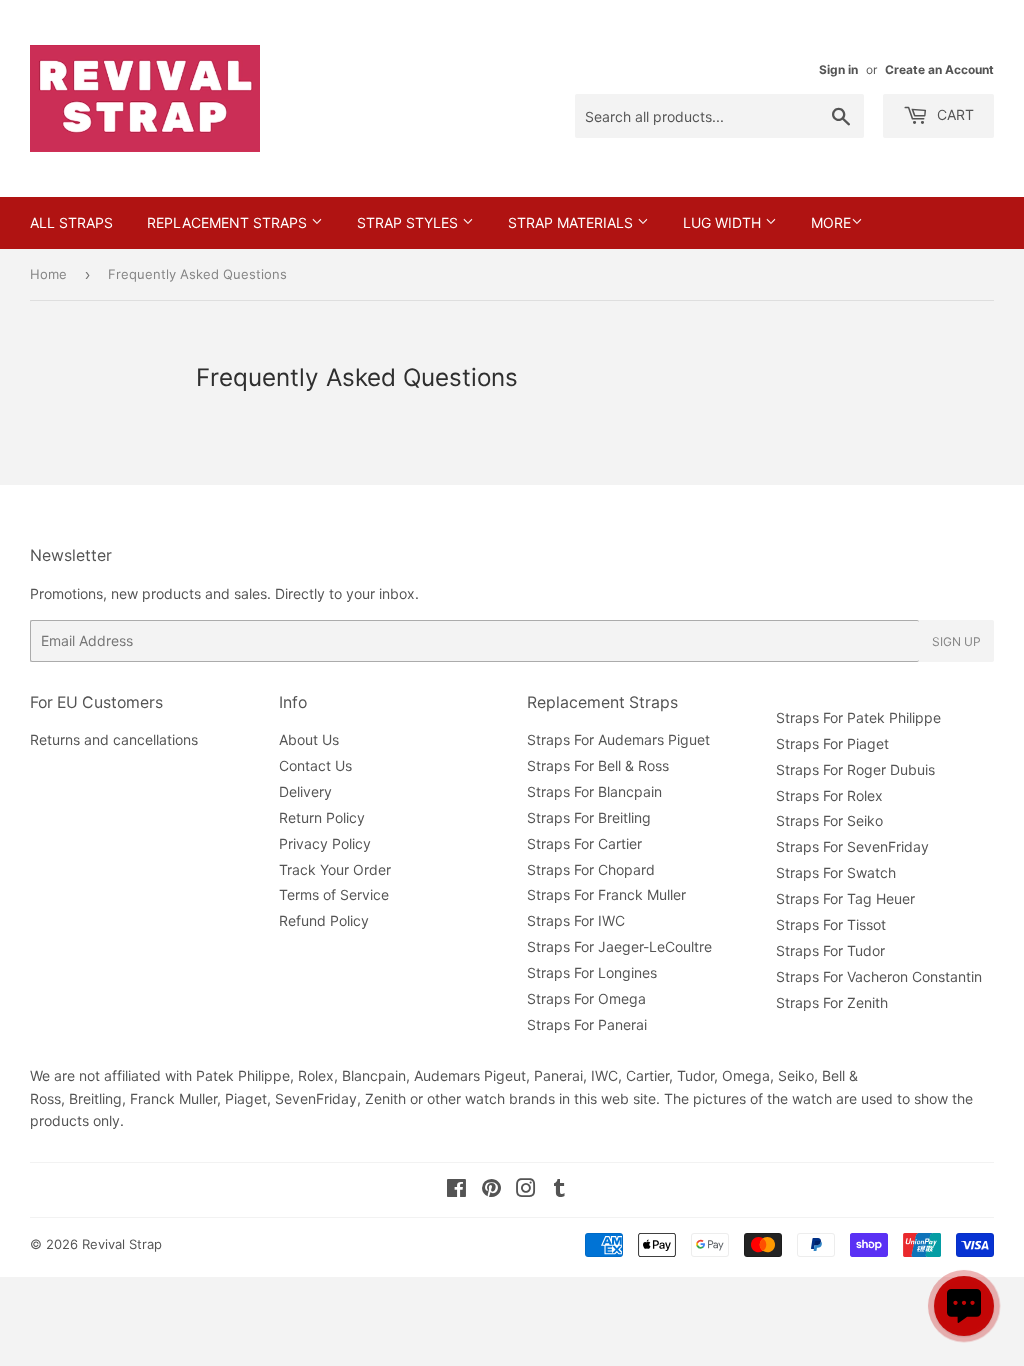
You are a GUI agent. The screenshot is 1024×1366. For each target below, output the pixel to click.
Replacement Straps (229, 222)
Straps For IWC (576, 920)
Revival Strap (122, 1244)
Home (48, 274)
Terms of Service (334, 894)
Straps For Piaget (832, 743)
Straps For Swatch (836, 872)
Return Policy (322, 817)
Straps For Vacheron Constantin (879, 976)
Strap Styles (409, 222)
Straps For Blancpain (594, 791)
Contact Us (315, 765)
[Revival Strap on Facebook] (456, 1190)
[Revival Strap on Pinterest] (491, 1190)
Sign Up (956, 641)
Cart (953, 114)
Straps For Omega (586, 998)
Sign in (838, 69)
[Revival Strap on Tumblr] (559, 1190)
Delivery (305, 791)
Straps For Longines (592, 972)
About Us (309, 739)
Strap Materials (572, 222)
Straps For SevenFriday (852, 846)
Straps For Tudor (830, 950)
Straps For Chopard (591, 869)
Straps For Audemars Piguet (618, 739)
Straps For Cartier (584, 843)
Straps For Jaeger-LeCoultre (619, 946)
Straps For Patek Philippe (858, 717)
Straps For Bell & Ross (598, 765)
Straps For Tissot (831, 924)
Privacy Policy (325, 843)
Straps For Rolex (829, 795)
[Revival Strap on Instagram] (526, 1190)
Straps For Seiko (829, 820)
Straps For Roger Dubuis (855, 769)
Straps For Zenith (832, 1002)
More (831, 222)
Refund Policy (324, 920)
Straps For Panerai (587, 1024)
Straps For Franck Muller (606, 894)
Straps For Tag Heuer (845, 898)
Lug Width (724, 222)
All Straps (71, 222)
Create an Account (939, 69)
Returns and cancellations (114, 739)
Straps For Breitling (589, 817)
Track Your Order (335, 869)
